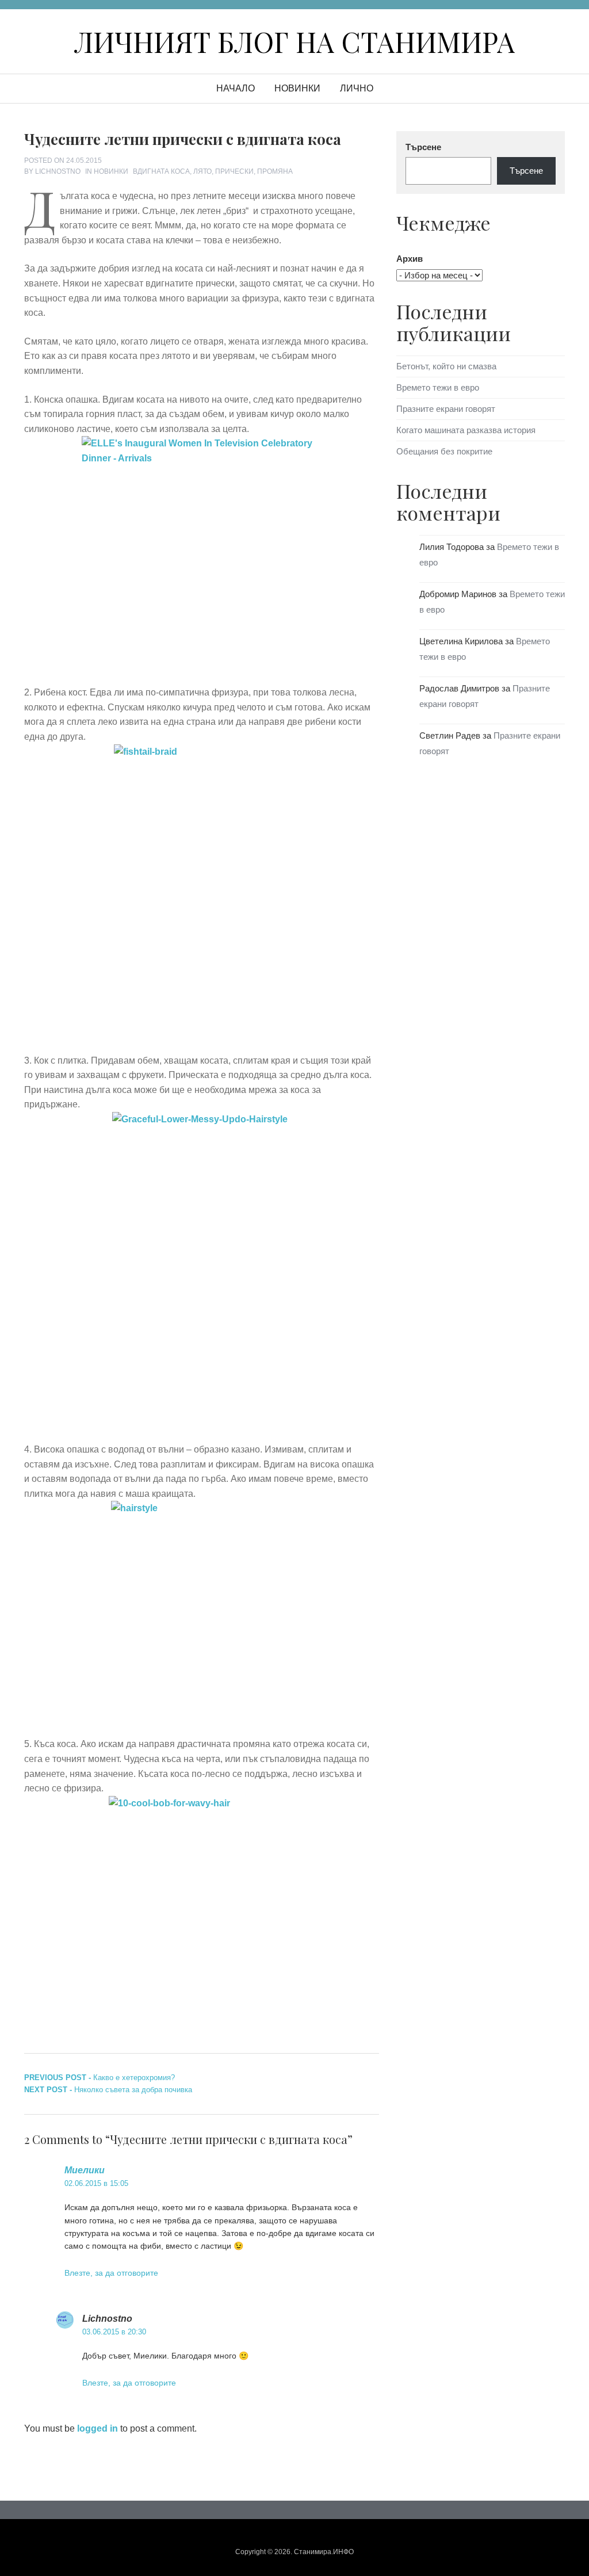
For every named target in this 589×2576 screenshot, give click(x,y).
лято (202, 171)
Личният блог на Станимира (294, 41)
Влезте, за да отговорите (111, 2273)
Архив (410, 259)
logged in (97, 2428)
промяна (275, 171)
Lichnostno (58, 171)
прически (234, 171)
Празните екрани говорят (446, 409)
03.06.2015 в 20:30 (114, 2332)
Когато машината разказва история (466, 430)
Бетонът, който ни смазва (446, 366)
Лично (357, 88)
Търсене (423, 147)
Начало (236, 88)
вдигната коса (161, 171)
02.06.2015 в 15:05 (96, 2183)
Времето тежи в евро (438, 387)
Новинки (297, 88)
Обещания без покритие (444, 451)
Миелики (85, 2170)
